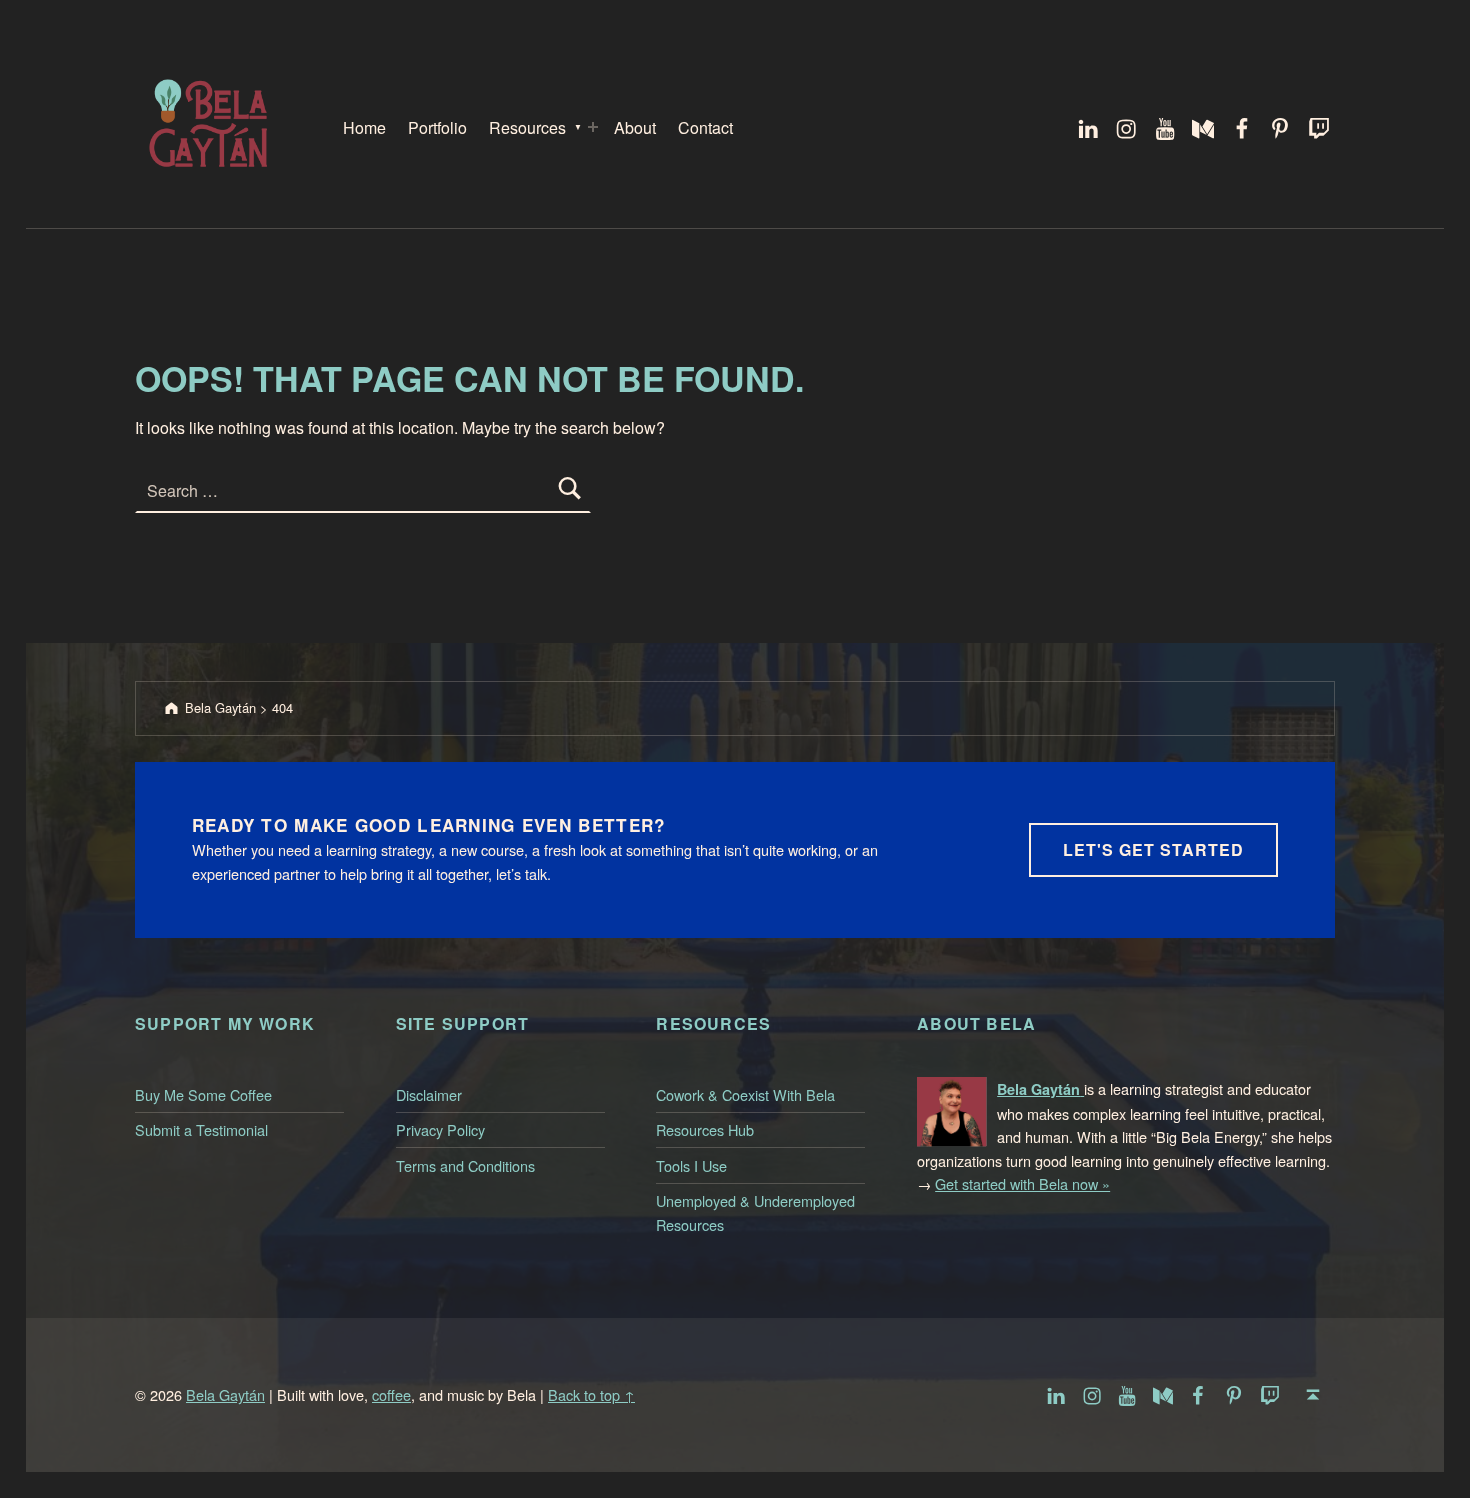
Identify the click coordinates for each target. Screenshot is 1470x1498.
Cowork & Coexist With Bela (745, 1094)
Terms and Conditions (465, 1165)
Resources (527, 127)
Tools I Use (691, 1165)
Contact (705, 127)
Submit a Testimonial (201, 1129)
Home (364, 127)
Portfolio (437, 127)
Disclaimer (429, 1094)
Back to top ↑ (591, 1394)
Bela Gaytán (225, 1394)
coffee (391, 1394)
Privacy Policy (440, 1129)
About (635, 127)
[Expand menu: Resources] (593, 127)
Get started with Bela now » (1022, 1183)
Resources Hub (705, 1129)
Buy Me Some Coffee (203, 1094)
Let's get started (1153, 849)
